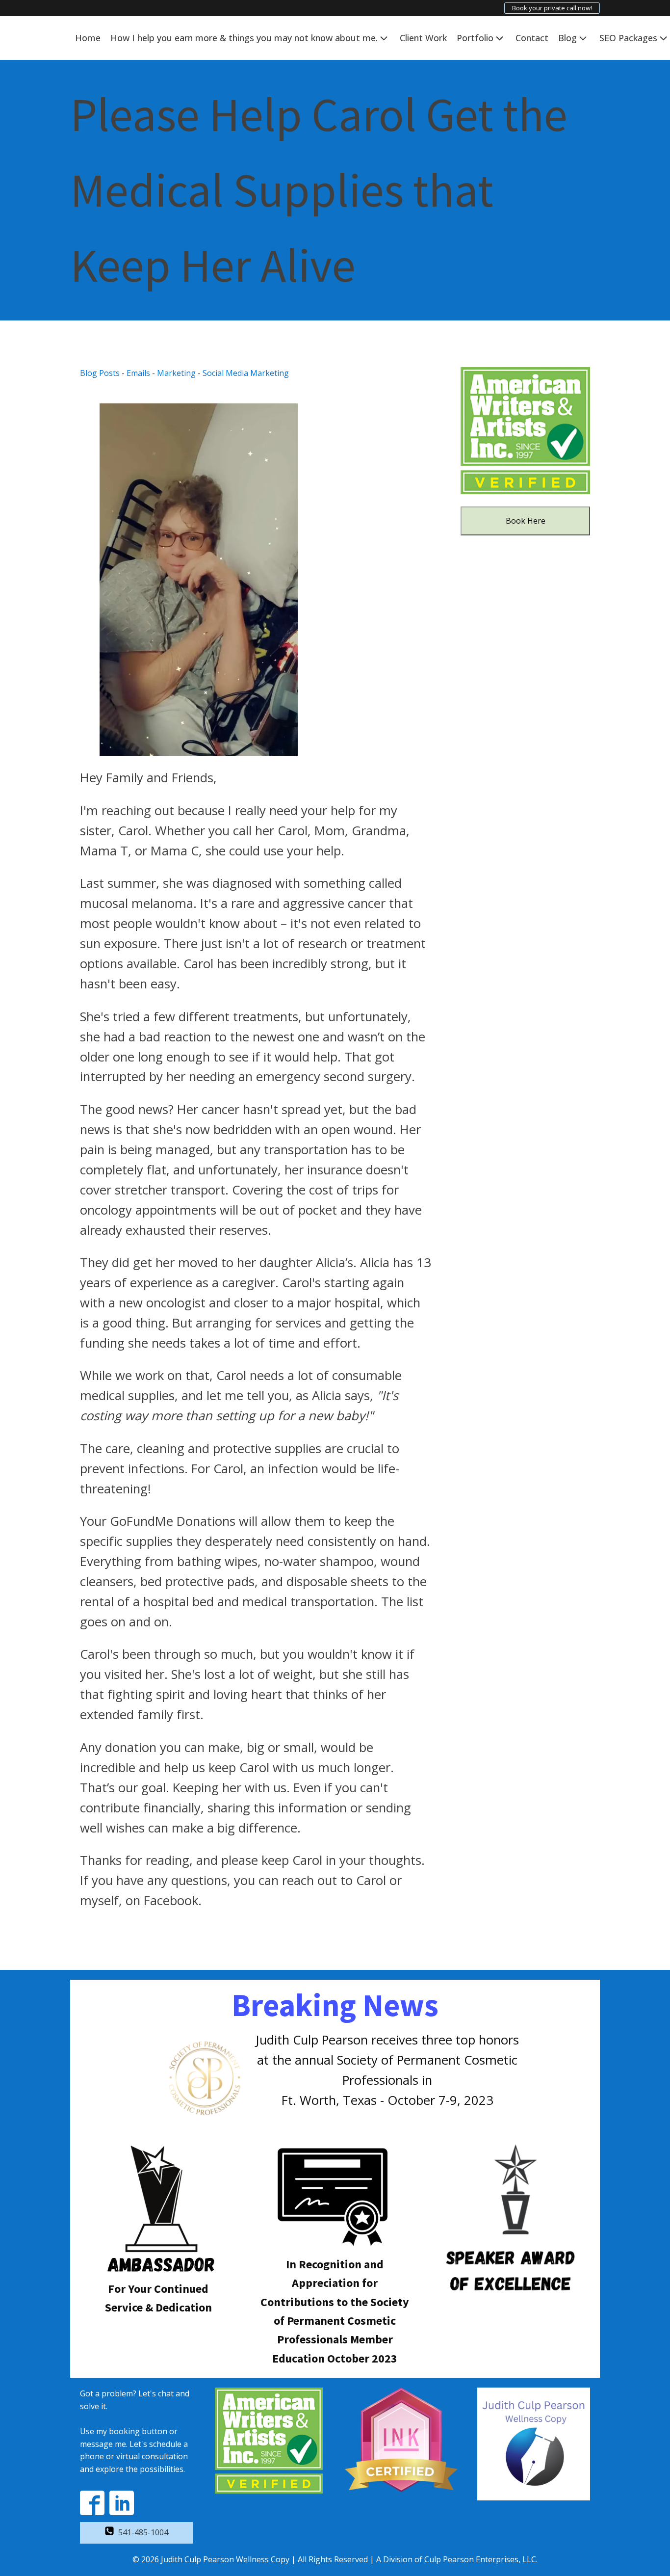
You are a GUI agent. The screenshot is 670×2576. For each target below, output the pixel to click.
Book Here (526, 521)
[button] (136, 2533)
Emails (138, 373)
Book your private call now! (552, 8)
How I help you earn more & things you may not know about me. (244, 38)
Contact (532, 38)
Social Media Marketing (246, 373)
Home (88, 38)
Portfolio (475, 38)
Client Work (423, 38)
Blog (567, 38)
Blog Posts (100, 373)
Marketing (176, 373)
